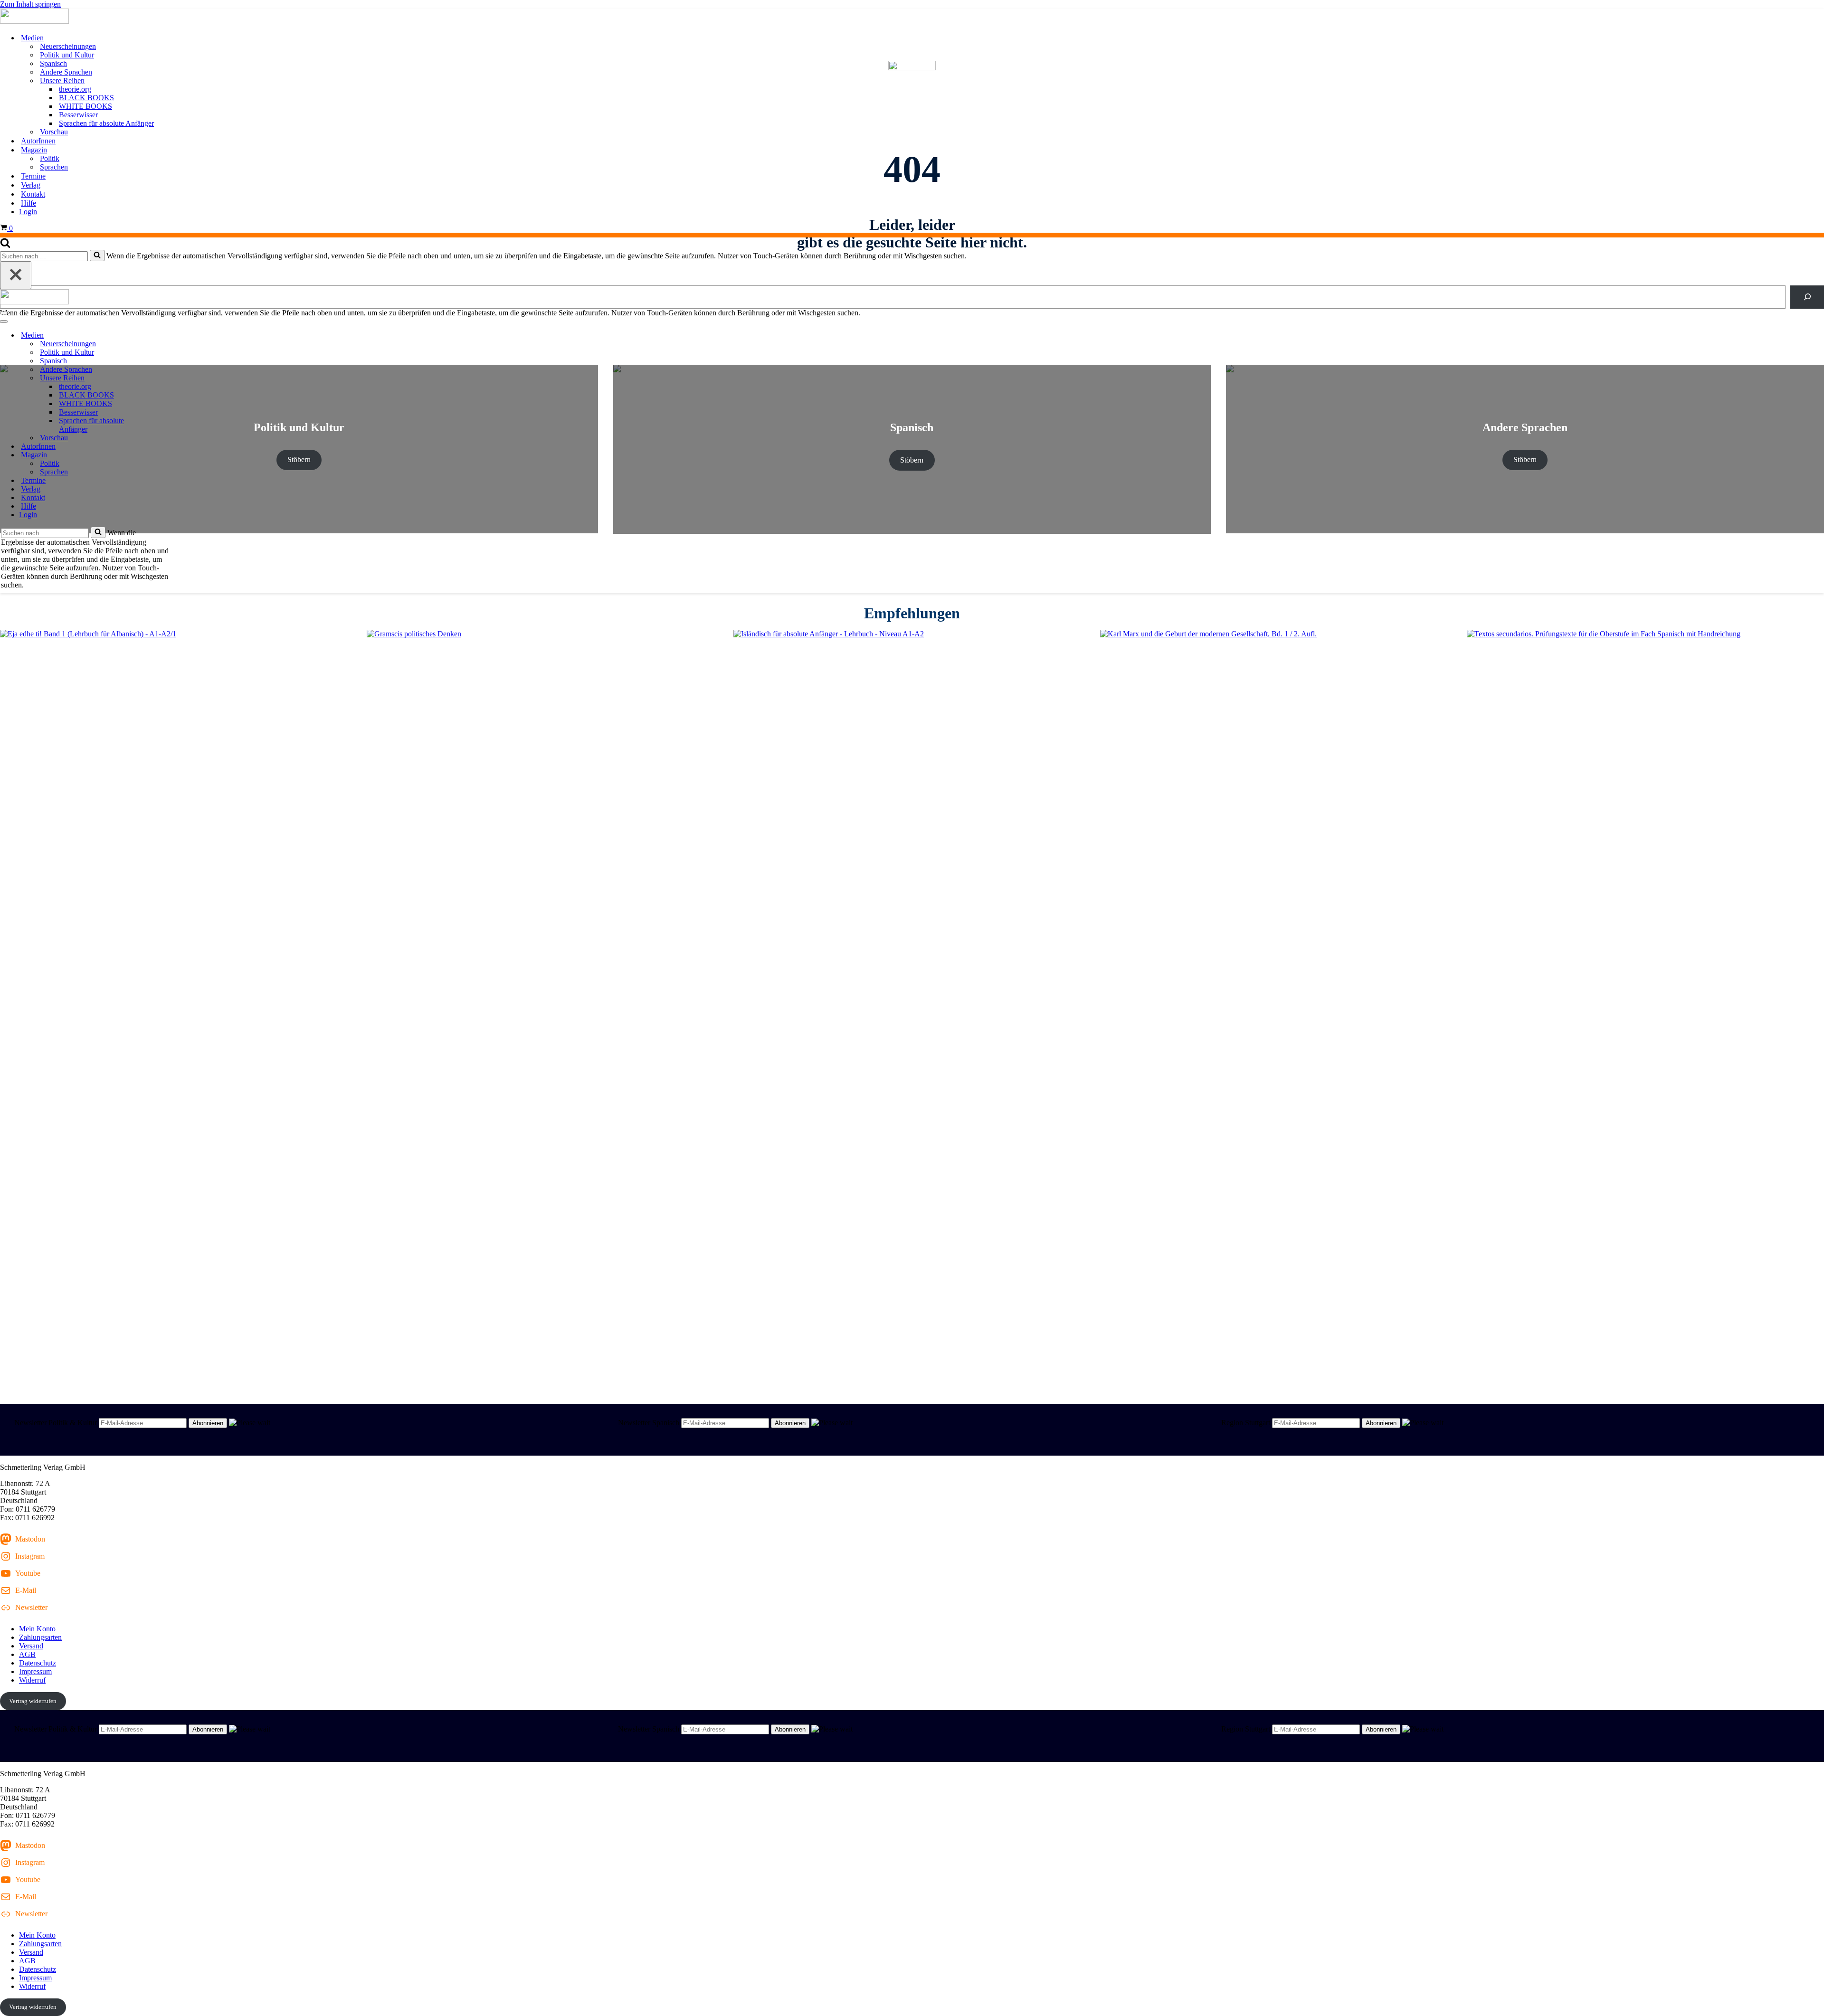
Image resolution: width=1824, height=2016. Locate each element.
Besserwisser (78, 115)
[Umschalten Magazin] (166, 455)
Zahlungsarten (40, 1637)
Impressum (35, 1671)
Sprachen (54, 167)
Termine (33, 176)
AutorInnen (38, 141)
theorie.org (75, 89)
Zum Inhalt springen (30, 4)
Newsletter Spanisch (649, 1423)
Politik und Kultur (67, 55)
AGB (27, 1654)
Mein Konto (37, 1629)
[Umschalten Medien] (166, 336)
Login (28, 212)
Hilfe (28, 203)
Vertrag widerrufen (33, 1701)
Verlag (31, 185)
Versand (31, 1646)
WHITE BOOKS (85, 106)
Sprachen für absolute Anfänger (106, 123)
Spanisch (53, 63)
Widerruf (32, 1680)
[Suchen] (5, 245)
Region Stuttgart (1246, 1423)
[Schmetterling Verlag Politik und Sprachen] (912, 17)
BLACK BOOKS (86, 98)
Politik (50, 158)
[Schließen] (16, 275)
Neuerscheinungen (68, 46)
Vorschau (54, 132)
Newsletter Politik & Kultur (56, 1423)
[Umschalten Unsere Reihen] (166, 378)
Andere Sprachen (66, 72)
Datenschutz (38, 1663)
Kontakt (33, 194)
